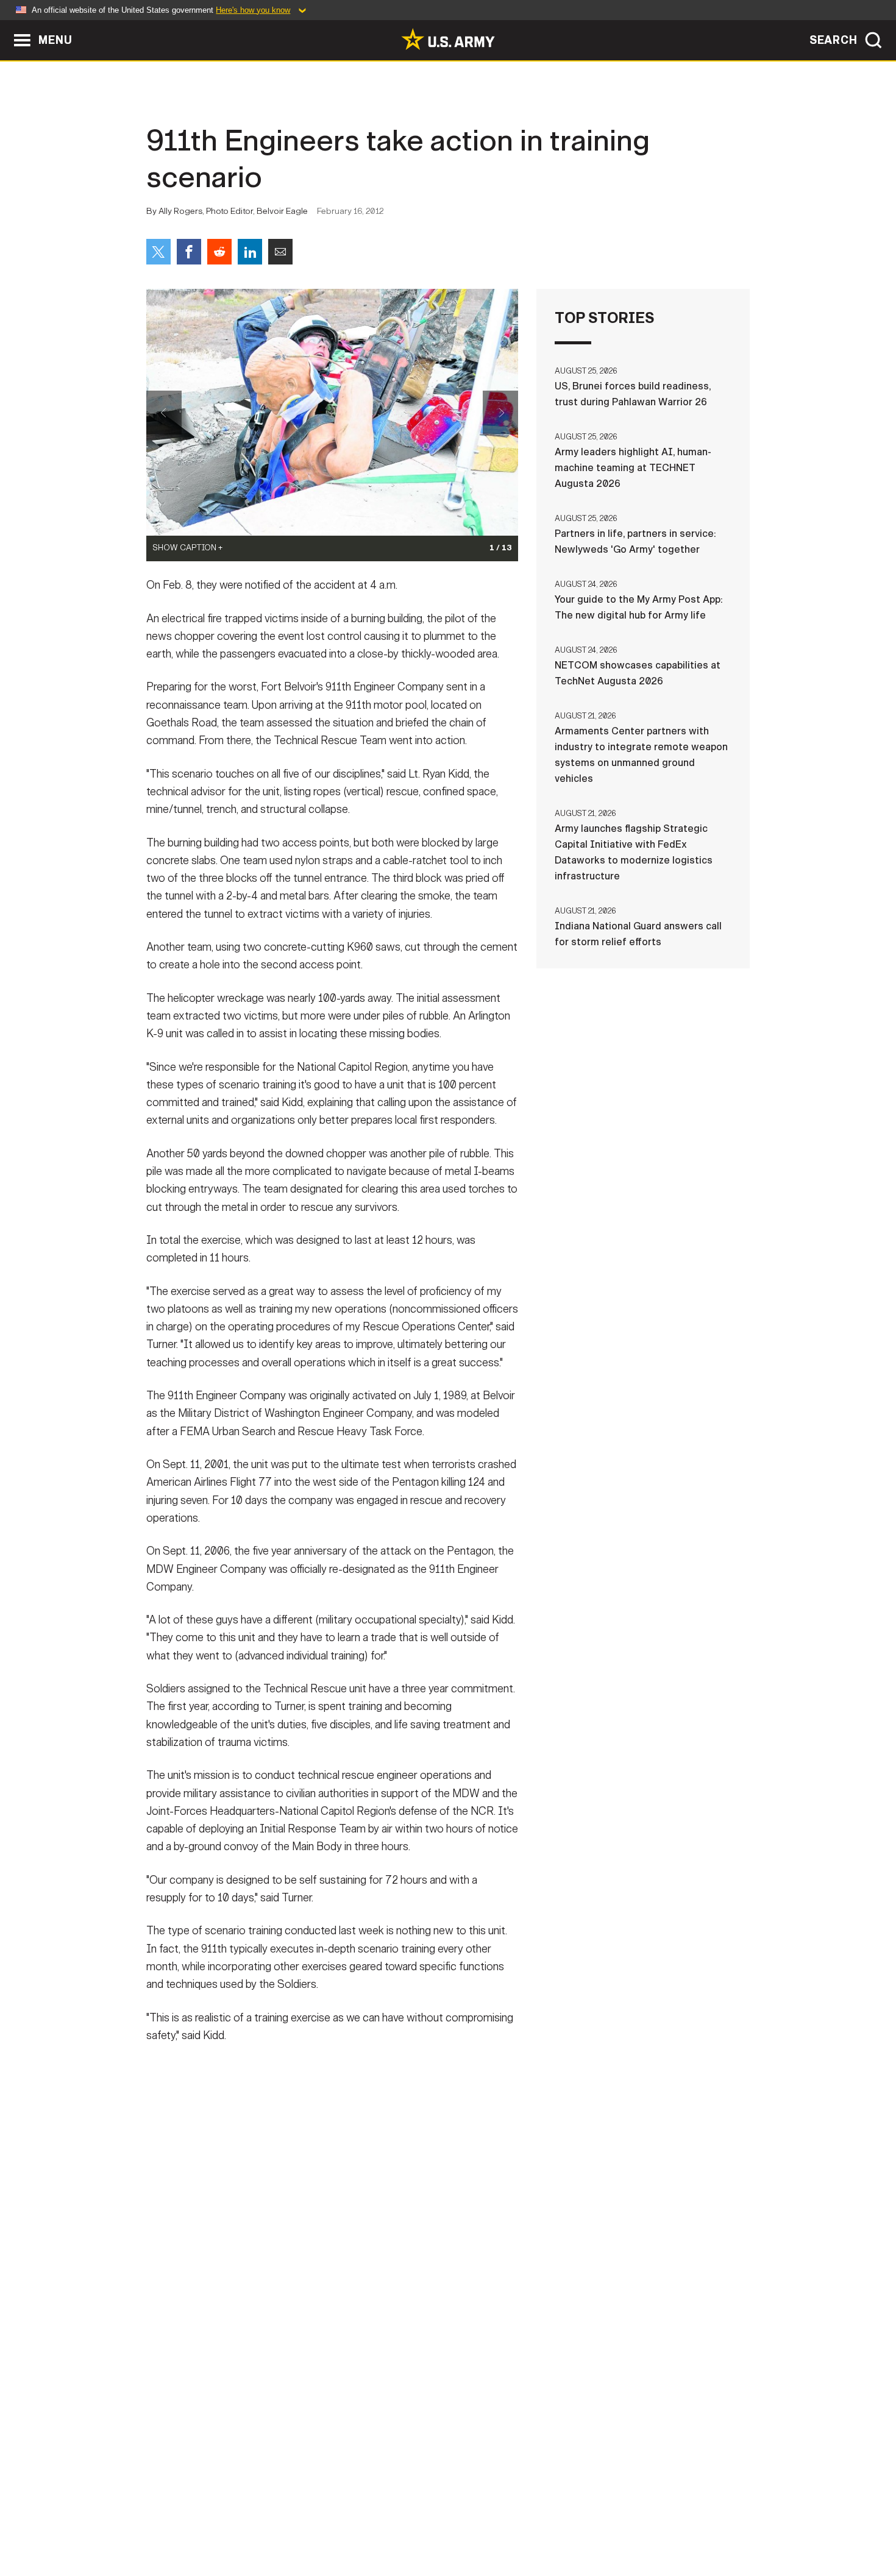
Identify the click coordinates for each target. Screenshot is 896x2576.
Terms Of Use (374, 2522)
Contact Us (240, 2522)
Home (181, 2522)
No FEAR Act (581, 2522)
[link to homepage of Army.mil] (448, 39)
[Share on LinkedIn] (250, 252)
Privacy (306, 2522)
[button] (6, 26)
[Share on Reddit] (219, 252)
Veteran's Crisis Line (677, 2522)
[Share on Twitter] (158, 252)
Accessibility (458, 2522)
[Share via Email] (280, 252)
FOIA (523, 2522)
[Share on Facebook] (189, 252)
